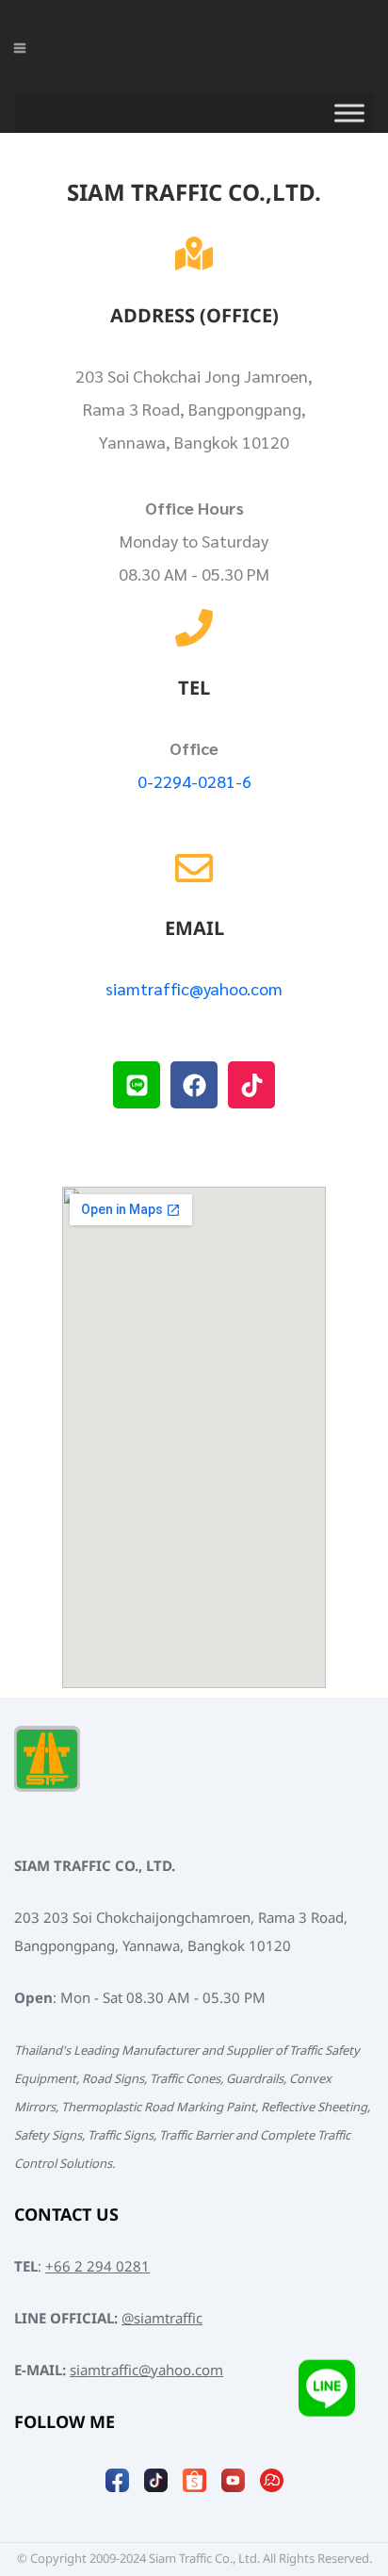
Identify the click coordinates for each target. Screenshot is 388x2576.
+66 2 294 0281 (97, 2267)
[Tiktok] (251, 1085)
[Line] (137, 1085)
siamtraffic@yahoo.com (194, 988)
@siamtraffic (162, 2319)
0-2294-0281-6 (194, 781)
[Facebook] (194, 1085)
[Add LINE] (327, 2396)
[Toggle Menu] (349, 113)
